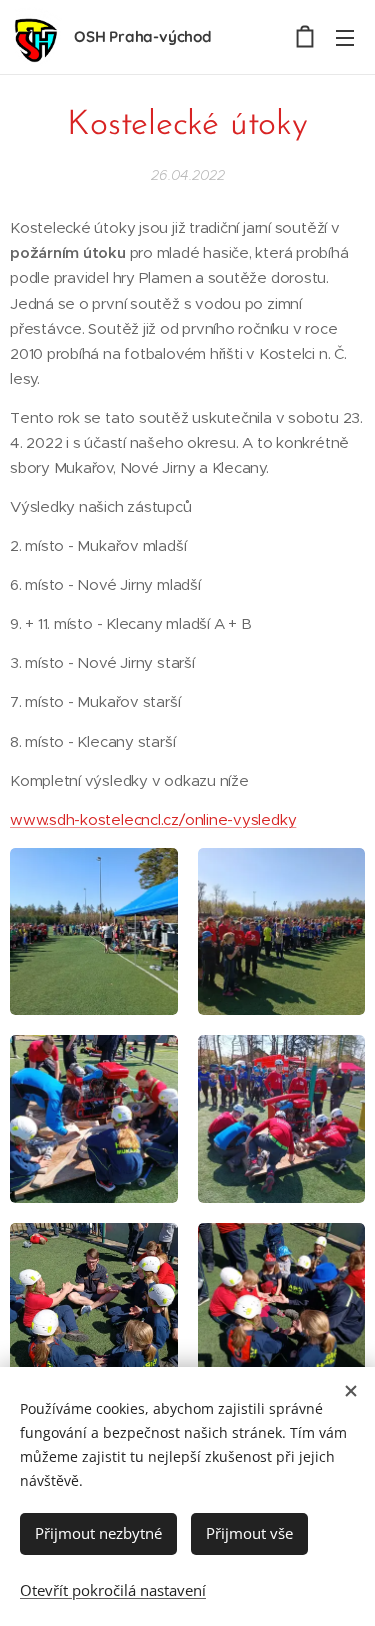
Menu (345, 37)
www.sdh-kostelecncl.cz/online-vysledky (153, 819)
